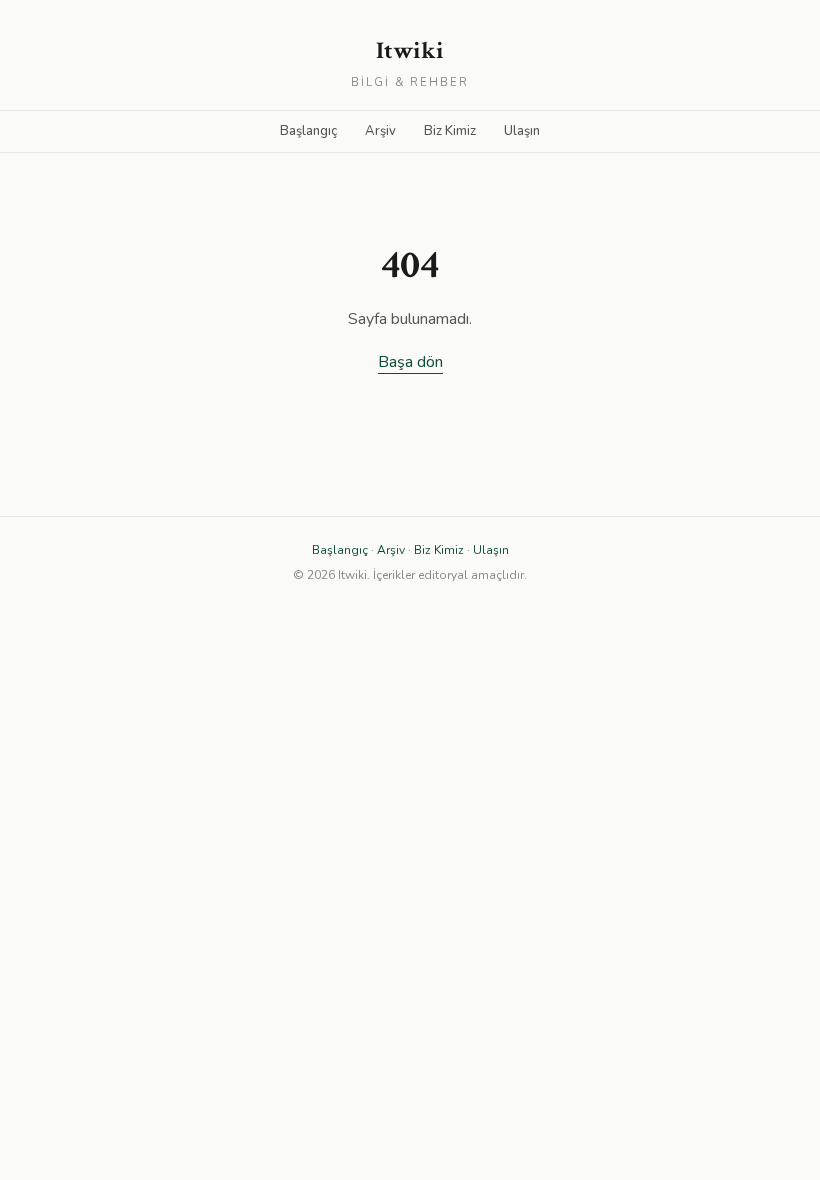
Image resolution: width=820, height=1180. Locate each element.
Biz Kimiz (450, 131)
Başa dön (410, 362)
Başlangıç (308, 131)
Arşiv (380, 131)
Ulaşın (522, 131)
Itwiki (409, 50)
